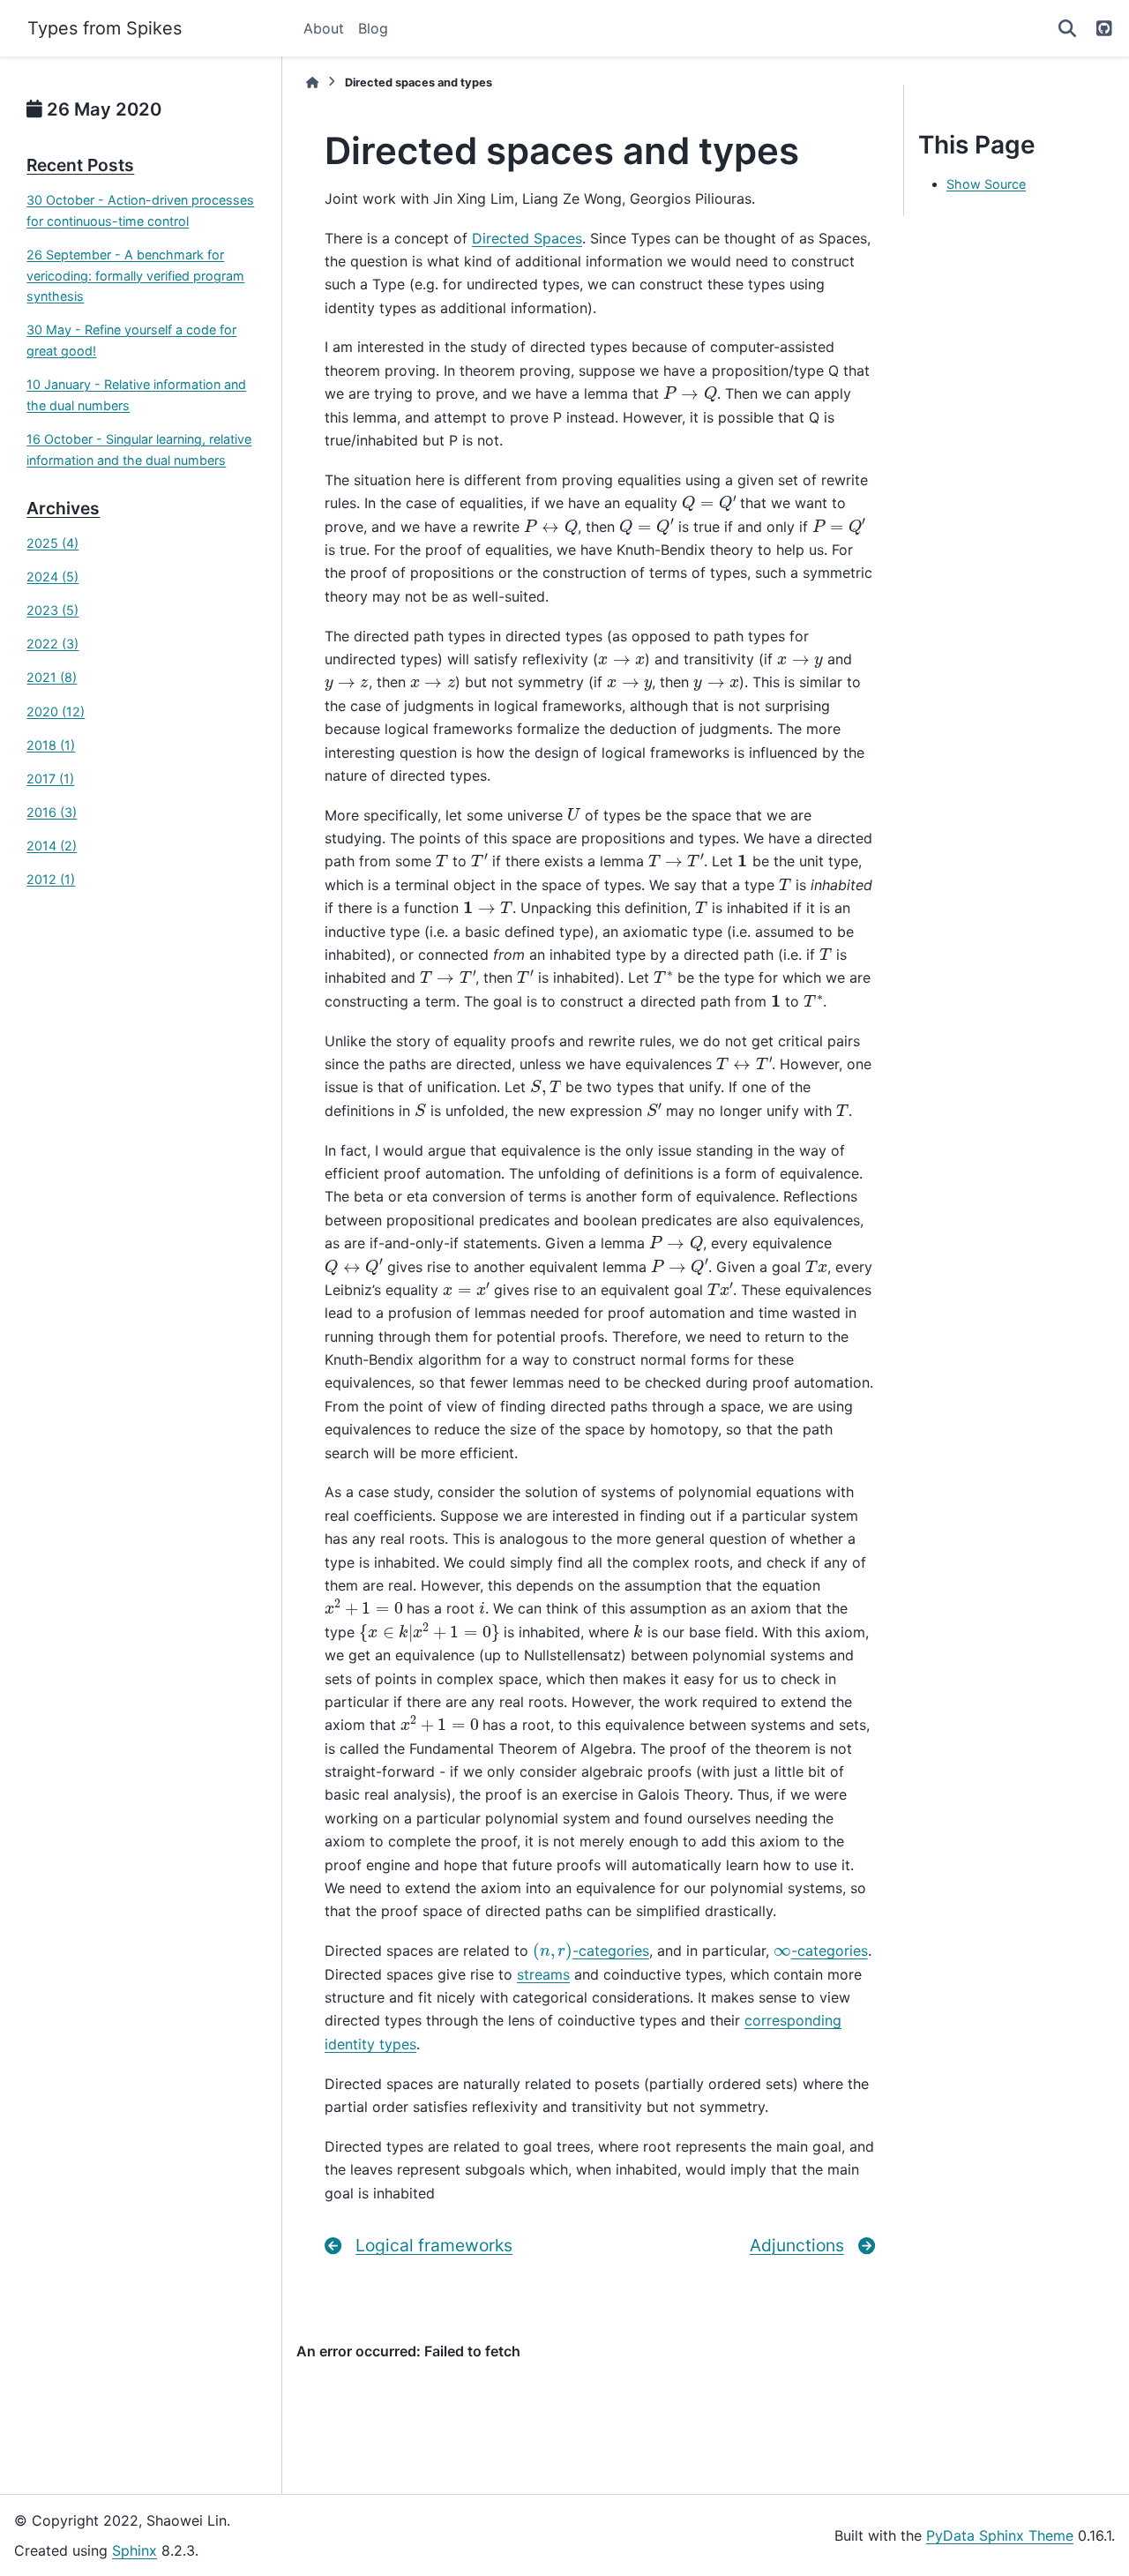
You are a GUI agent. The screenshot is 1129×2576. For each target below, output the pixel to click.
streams (543, 1974)
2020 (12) (56, 711)
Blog (373, 28)
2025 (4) (52, 543)
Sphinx (135, 2550)
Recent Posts (80, 165)
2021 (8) (52, 677)
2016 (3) (52, 812)
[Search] (1067, 28)
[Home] (312, 82)
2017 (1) (50, 779)
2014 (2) (52, 846)
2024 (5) (52, 577)
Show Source (986, 184)
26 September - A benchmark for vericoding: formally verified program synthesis (135, 276)
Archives (63, 508)
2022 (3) (52, 644)
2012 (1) (51, 879)
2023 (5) (52, 610)
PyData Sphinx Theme (1000, 2535)
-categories (591, 1951)
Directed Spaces (527, 238)
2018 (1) (51, 745)
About (324, 28)
